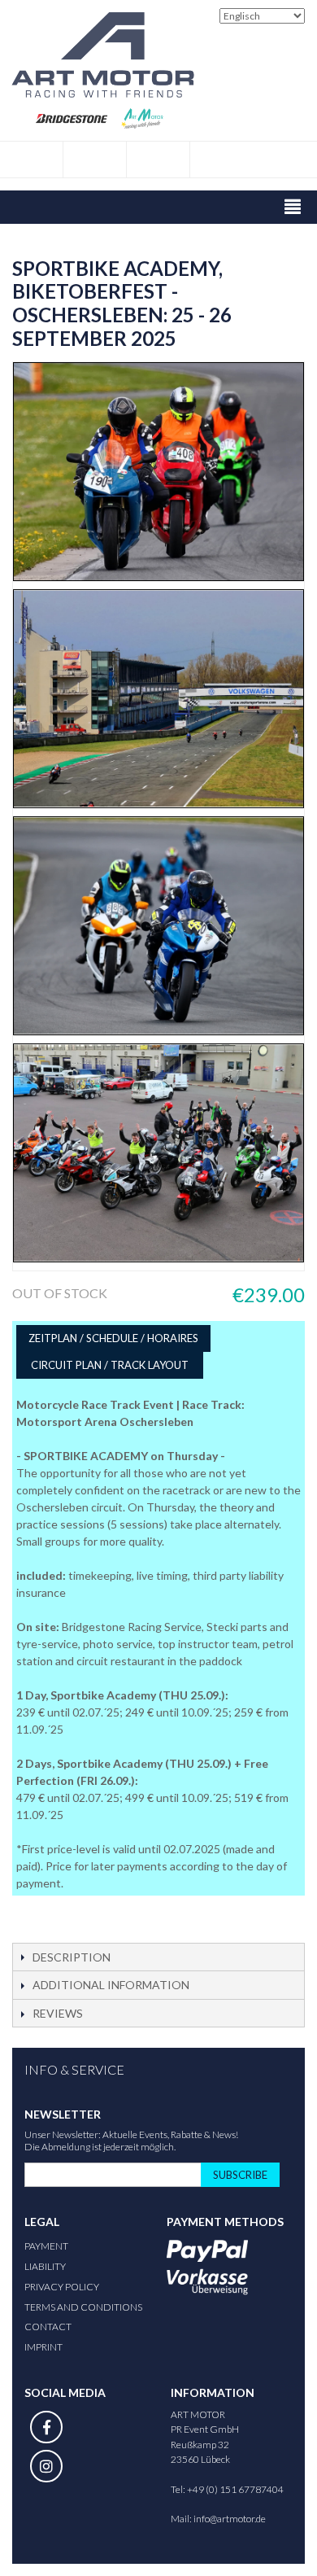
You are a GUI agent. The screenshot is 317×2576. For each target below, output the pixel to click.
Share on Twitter (73, 1914)
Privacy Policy (62, 2287)
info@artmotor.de (230, 2519)
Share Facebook (41, 1914)
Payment (46, 2246)
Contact (48, 2327)
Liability (45, 2266)
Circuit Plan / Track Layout (110, 1365)
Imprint (43, 2347)
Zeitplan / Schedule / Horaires (113, 1338)
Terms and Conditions (83, 2307)
